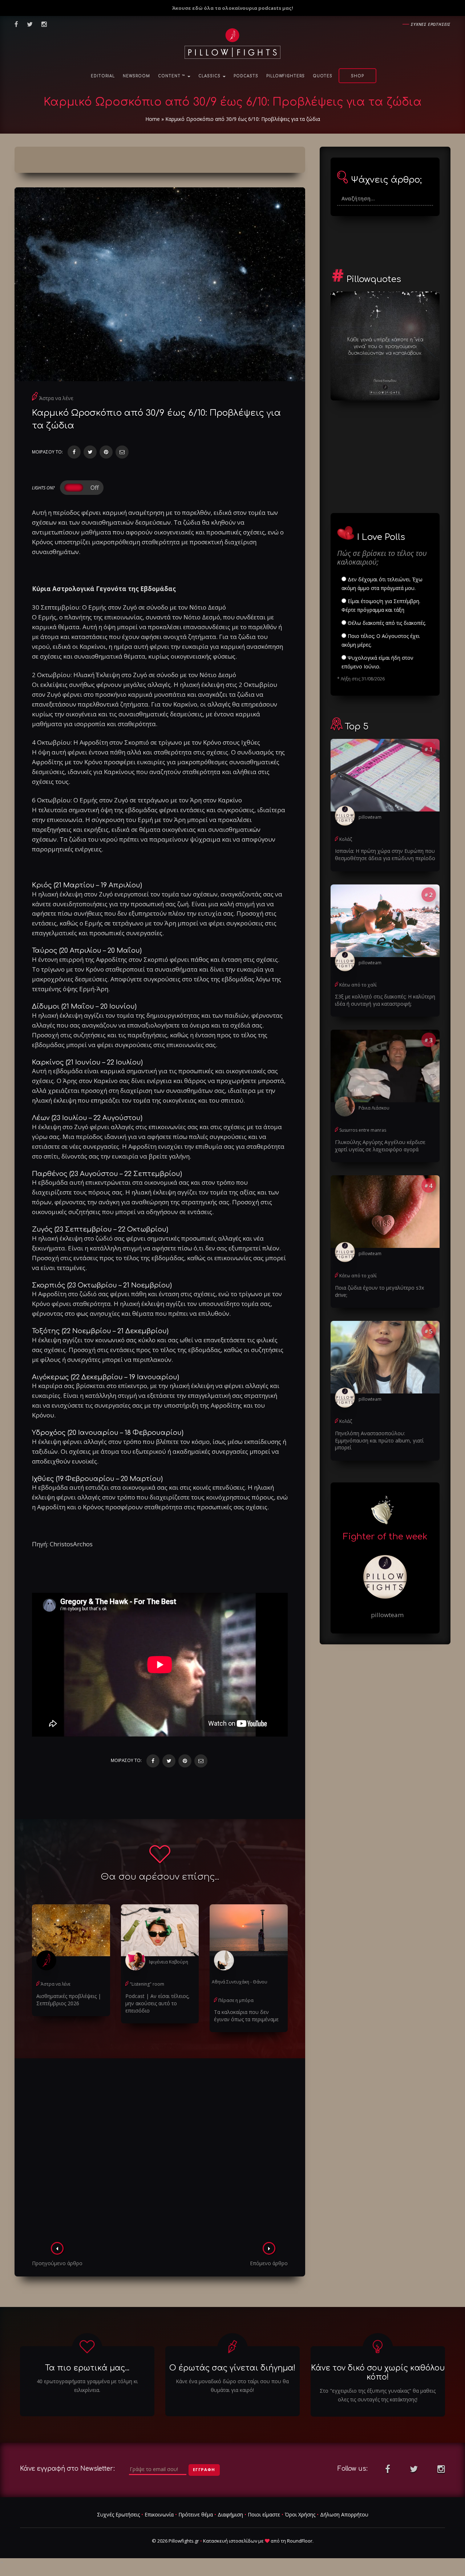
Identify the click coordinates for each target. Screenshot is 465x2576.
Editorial (103, 76)
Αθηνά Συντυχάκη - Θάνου (240, 1982)
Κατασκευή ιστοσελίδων (230, 2541)
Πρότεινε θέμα (196, 2514)
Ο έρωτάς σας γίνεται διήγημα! (232, 2368)
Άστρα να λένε (56, 398)
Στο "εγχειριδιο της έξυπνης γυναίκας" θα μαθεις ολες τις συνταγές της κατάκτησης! (378, 2395)
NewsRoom (136, 76)
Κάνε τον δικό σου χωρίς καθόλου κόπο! (378, 2372)
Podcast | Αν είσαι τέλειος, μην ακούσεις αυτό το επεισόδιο (157, 2003)
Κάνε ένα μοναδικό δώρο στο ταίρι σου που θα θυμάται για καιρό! (232, 2386)
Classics (210, 76)
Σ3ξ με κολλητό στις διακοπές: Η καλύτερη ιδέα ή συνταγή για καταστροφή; (385, 1000)
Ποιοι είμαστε (264, 2514)
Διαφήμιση (230, 2514)
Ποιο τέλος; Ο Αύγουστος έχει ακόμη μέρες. (381, 640)
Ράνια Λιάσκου (374, 1108)
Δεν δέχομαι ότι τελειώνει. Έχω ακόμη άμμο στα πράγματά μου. (382, 584)
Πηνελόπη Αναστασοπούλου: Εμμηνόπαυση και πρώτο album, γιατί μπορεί (379, 1440)
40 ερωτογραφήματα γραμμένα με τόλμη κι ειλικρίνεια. (87, 2386)
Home (153, 119)
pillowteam (370, 817)
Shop (357, 76)
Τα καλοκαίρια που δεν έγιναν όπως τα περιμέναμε (246, 2016)
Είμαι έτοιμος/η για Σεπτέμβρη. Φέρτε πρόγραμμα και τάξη (381, 605)
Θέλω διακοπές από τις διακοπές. (386, 623)
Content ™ (172, 76)
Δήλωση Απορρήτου (344, 2514)
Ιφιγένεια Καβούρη (169, 1962)
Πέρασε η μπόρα (236, 2000)
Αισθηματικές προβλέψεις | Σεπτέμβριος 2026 (69, 2000)
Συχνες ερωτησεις (431, 24)
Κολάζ (346, 839)
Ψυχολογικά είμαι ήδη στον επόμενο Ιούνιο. (377, 662)
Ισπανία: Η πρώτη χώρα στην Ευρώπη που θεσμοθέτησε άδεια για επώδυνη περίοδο (385, 854)
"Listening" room (147, 1984)
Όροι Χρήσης (300, 2514)
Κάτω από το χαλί (358, 985)
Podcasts (246, 76)
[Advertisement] (160, 2152)
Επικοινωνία (159, 2514)
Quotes (323, 76)
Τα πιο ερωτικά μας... (87, 2368)
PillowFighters (286, 76)
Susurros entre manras (363, 1130)
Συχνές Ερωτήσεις (118, 2514)
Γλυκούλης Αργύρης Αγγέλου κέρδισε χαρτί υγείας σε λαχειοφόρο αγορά (380, 1146)
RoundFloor (300, 2541)
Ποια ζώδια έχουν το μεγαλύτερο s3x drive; (379, 1291)
